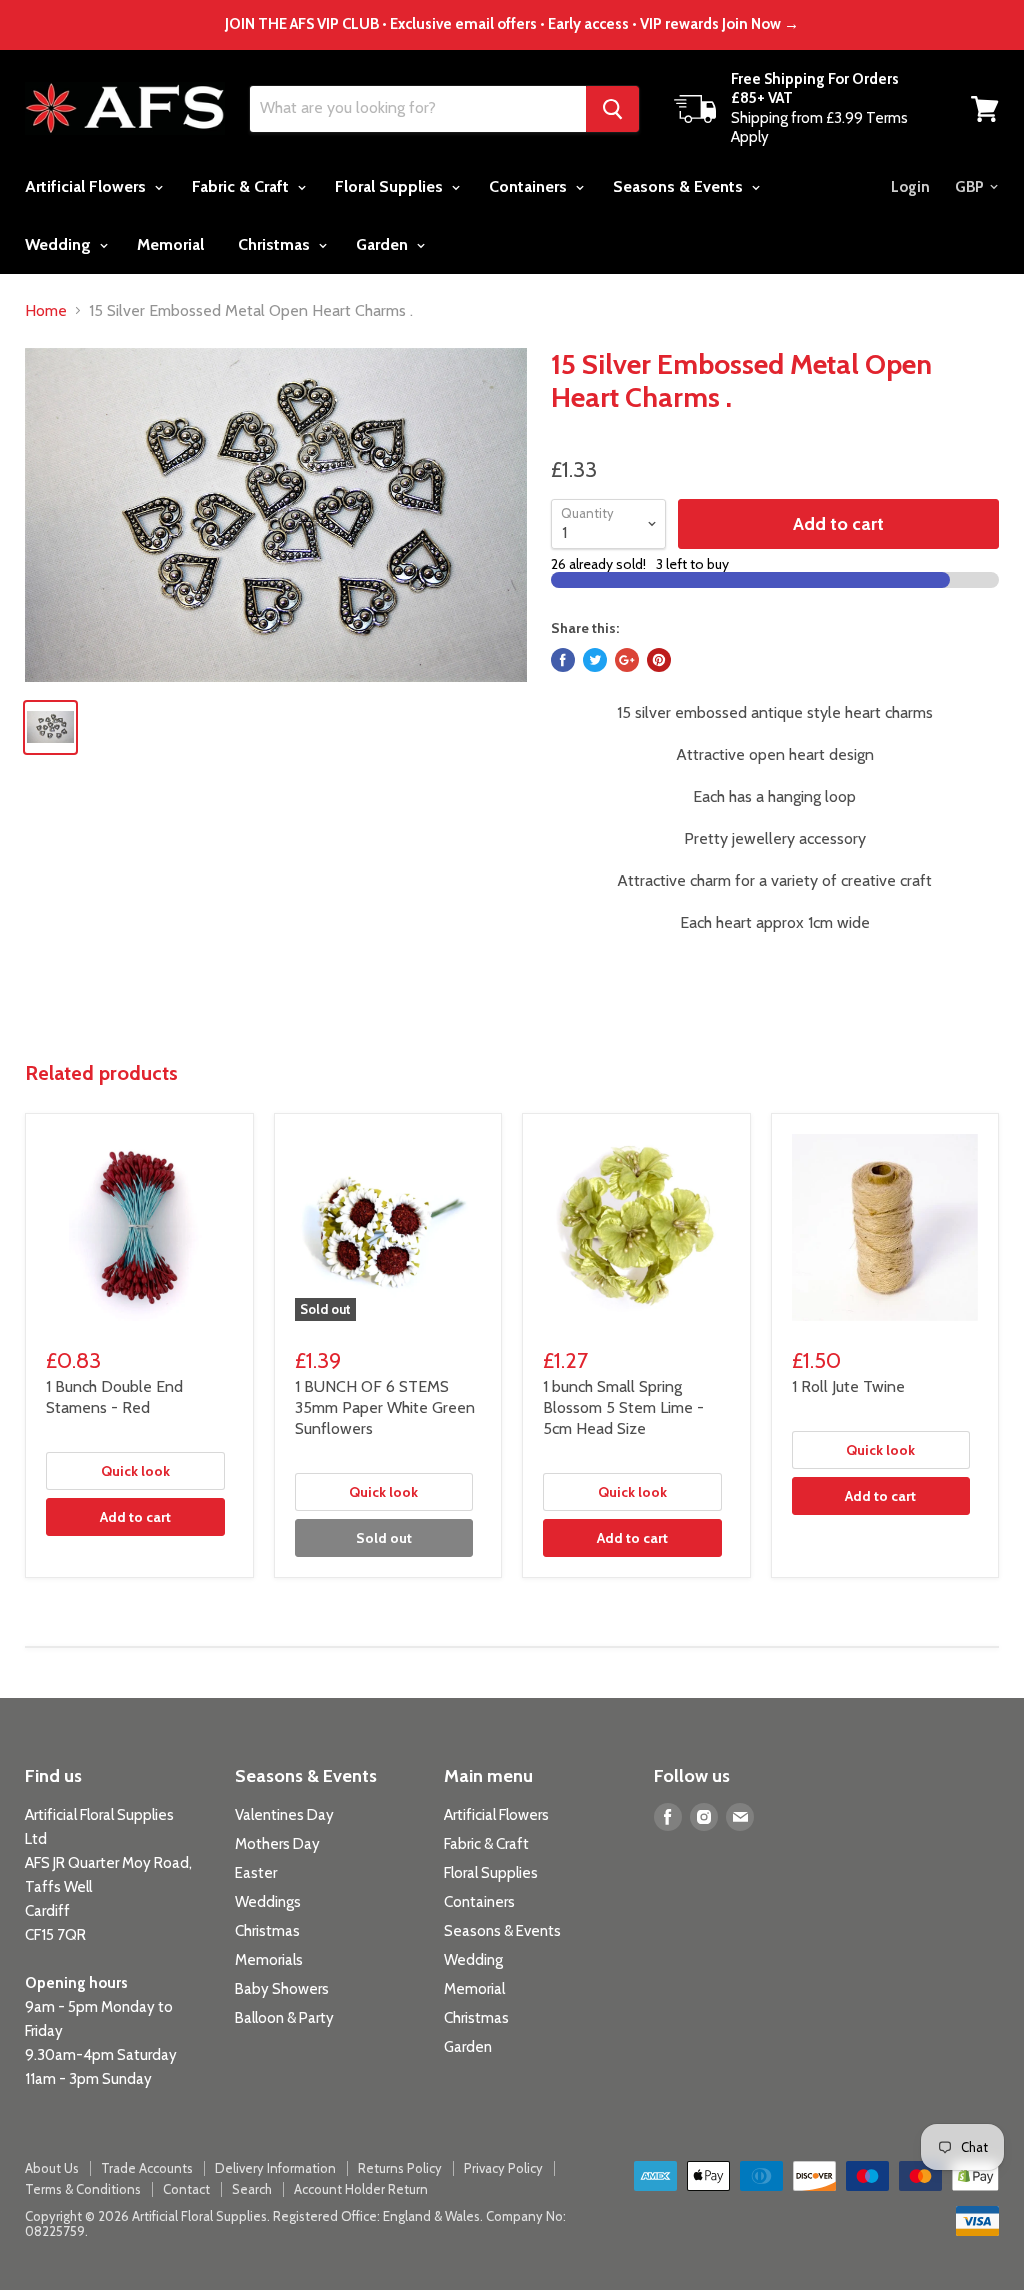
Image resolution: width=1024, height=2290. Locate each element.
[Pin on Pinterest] (659, 660)
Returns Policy (400, 2168)
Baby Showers (282, 1989)
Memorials (269, 1960)
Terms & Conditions (83, 2189)
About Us (52, 2168)
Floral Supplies (391, 186)
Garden (384, 244)
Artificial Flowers (87, 186)
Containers (530, 186)
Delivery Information (275, 2168)
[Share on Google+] (627, 660)
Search (252, 2189)
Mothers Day (277, 1844)
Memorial (170, 244)
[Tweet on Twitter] (595, 660)
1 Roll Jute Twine (848, 1386)
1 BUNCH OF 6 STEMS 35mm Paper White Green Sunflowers (385, 1407)
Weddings (268, 1902)
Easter (256, 1873)
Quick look (135, 1471)
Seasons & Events (680, 186)
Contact (186, 2189)
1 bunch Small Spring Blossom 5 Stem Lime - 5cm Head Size (623, 1407)
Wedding (60, 244)
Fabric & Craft (242, 186)
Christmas (276, 244)
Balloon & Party (284, 2018)
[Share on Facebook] (563, 660)
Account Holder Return (361, 2189)
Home (46, 311)
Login (910, 187)
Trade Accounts (147, 2168)
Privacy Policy (503, 2168)
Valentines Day (284, 1815)
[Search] (612, 109)
